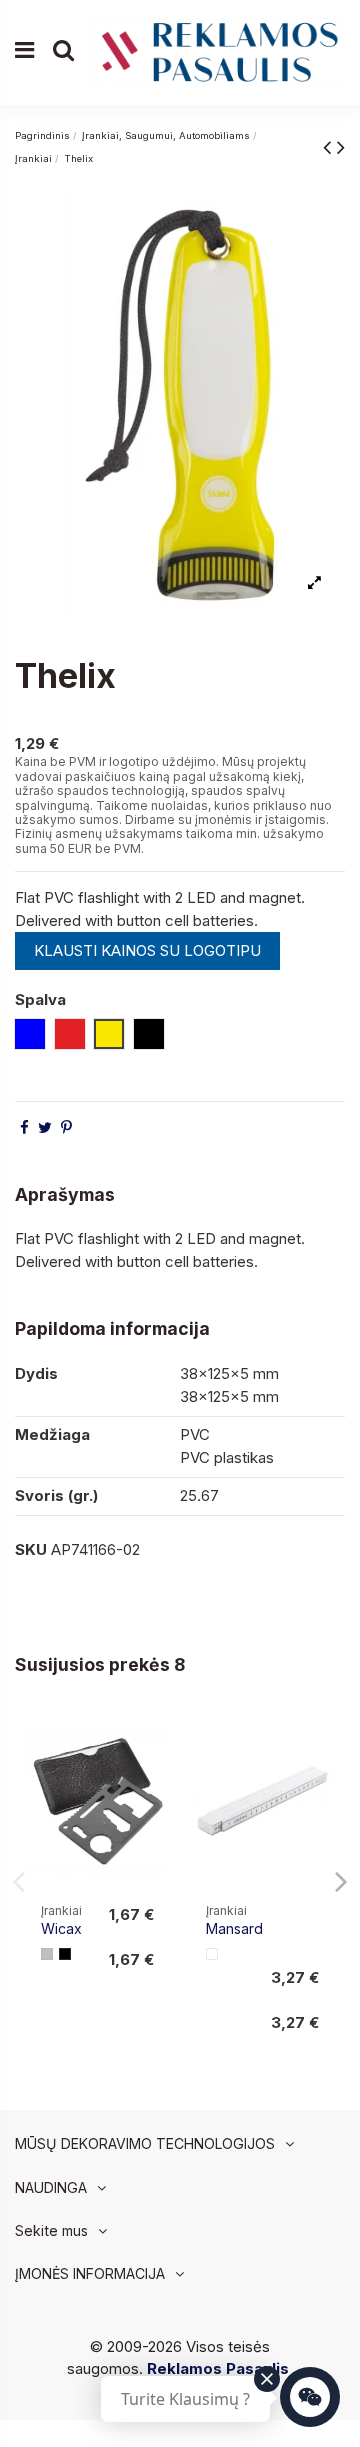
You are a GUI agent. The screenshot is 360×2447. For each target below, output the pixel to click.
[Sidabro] (47, 1954)
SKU (31, 1549)
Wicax (61, 1928)
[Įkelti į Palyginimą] (151, 1742)
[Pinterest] (66, 1127)
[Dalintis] (24, 1127)
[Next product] (341, 146)
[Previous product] (330, 146)
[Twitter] (45, 1127)
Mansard (234, 1928)
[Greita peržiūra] (151, 1778)
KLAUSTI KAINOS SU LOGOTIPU (147, 950)
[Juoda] (65, 1954)
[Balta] (212, 1954)
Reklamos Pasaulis (218, 2368)
